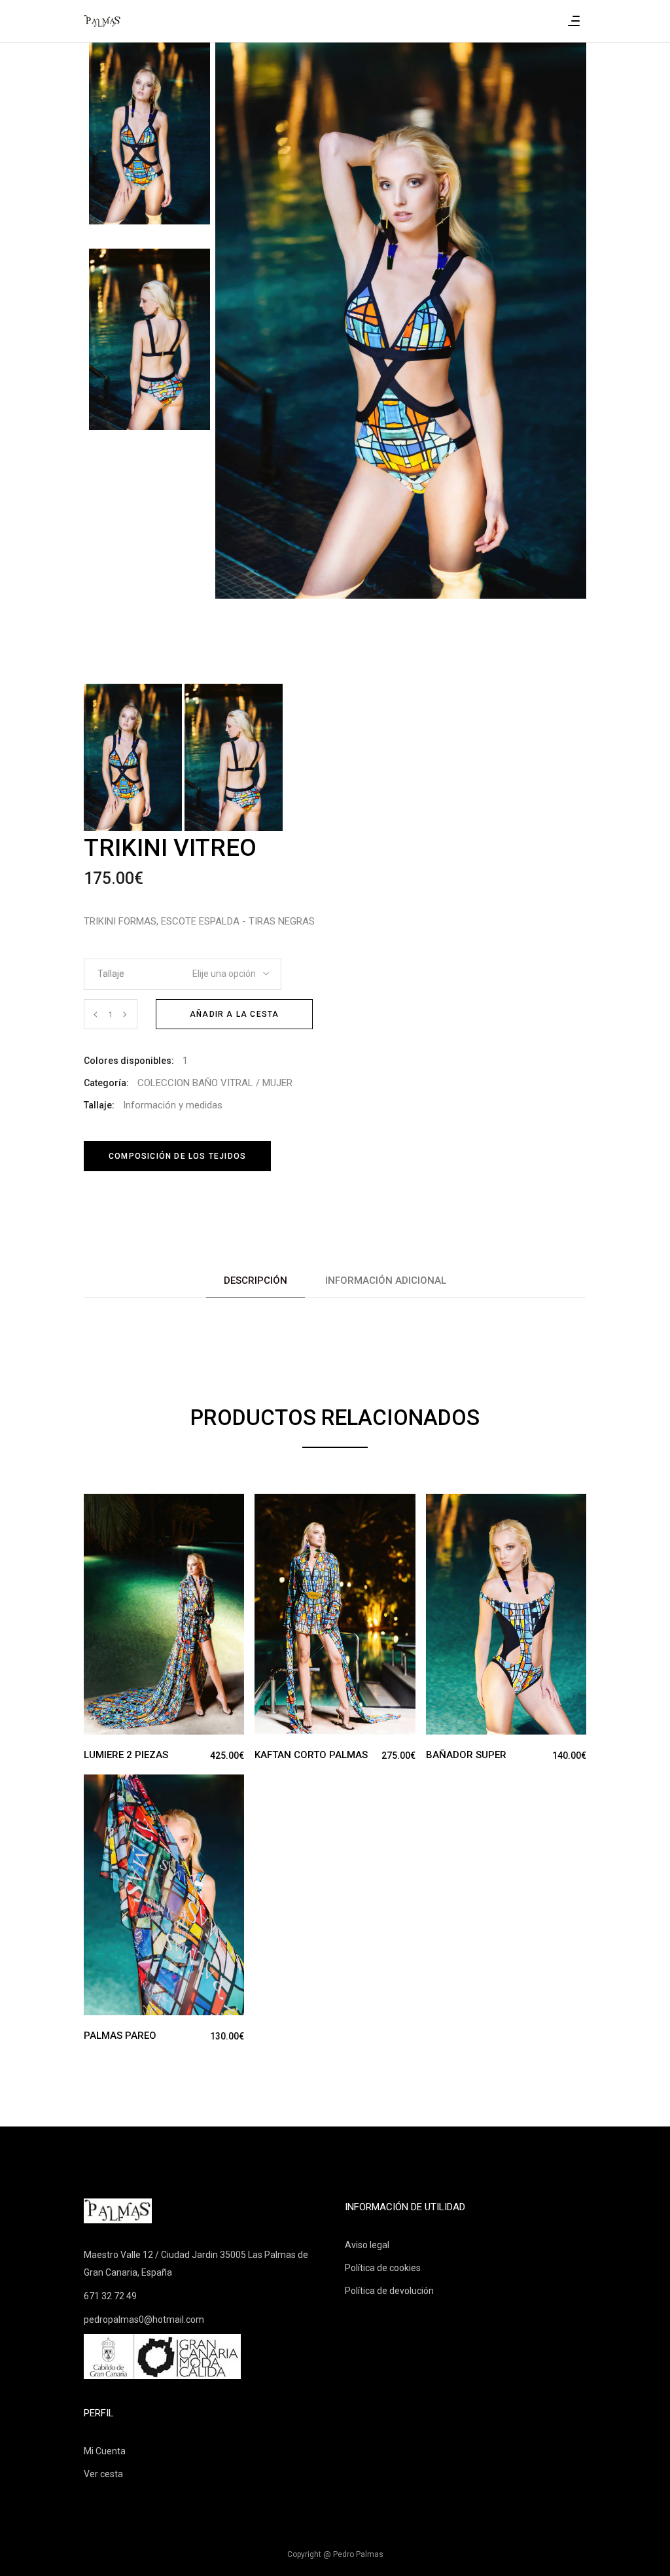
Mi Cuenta (105, 2451)
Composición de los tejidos (177, 1156)
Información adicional (386, 1280)
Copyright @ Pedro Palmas (335, 2554)
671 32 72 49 (110, 2296)
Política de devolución (389, 2291)
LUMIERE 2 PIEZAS (126, 1755)
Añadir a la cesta (234, 1014)
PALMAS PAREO (120, 2036)
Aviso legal (367, 2245)
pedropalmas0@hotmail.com (144, 2320)
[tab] (256, 1281)
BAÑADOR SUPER (466, 1755)
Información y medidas (173, 1105)
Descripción (256, 1280)
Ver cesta (103, 2474)
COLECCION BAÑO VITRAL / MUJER (215, 1083)
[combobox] (222, 970)
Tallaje (111, 974)
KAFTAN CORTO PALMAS (311, 1755)
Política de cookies (383, 2268)
